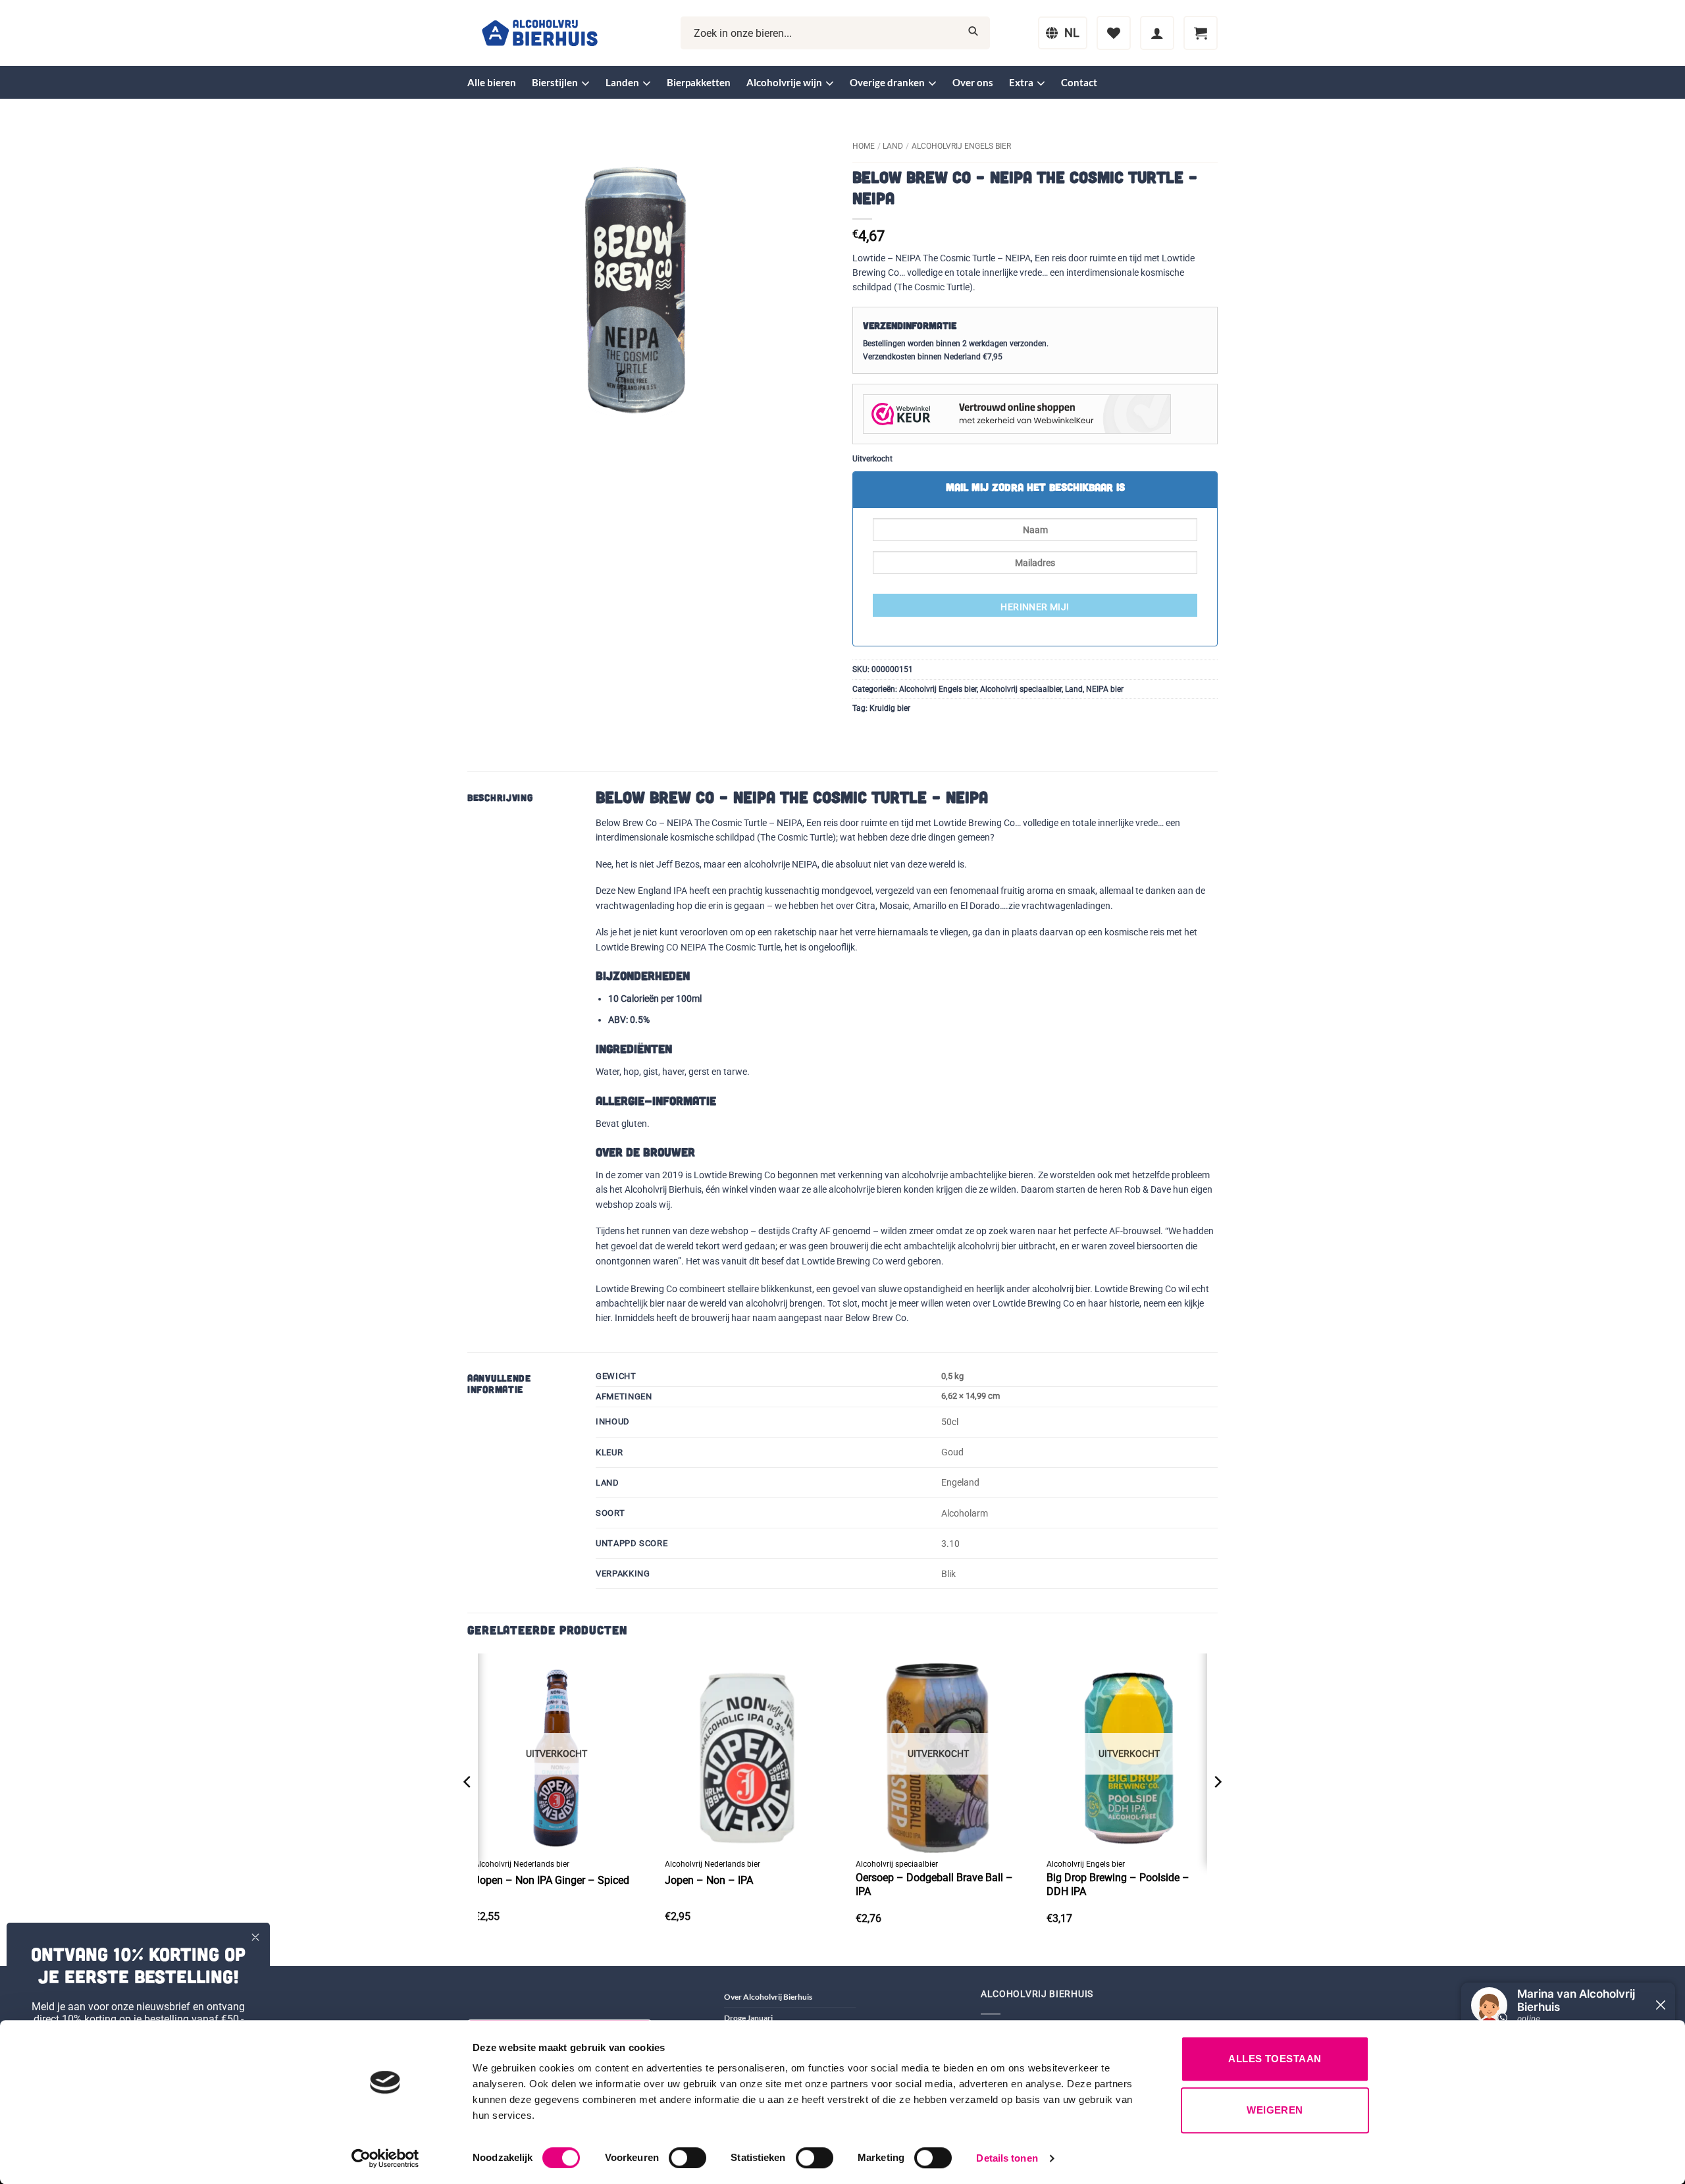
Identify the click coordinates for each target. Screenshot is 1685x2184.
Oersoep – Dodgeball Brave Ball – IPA (934, 1885)
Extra (1021, 82)
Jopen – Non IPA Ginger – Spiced (552, 1880)
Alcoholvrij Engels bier (961, 146)
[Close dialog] (255, 1937)
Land (893, 146)
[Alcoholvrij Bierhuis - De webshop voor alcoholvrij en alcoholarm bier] (540, 33)
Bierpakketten (699, 82)
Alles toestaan (1275, 2059)
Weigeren (1275, 2110)
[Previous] (468, 1808)
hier (603, 1318)
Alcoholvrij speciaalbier (1021, 689)
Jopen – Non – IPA (709, 1880)
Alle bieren (492, 82)
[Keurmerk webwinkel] (1017, 413)
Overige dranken (887, 82)
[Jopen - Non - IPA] (747, 1753)
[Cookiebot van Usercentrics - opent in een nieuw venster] (385, 2158)
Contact (1079, 82)
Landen (622, 82)
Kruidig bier (890, 708)
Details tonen (1007, 2158)
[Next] (1217, 1808)
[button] (1157, 33)
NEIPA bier (1105, 689)
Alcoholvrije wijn (784, 82)
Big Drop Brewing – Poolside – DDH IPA (1118, 1885)
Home (864, 146)
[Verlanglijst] (1114, 33)
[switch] (687, 2158)
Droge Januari (748, 2018)
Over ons (973, 82)
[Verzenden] (973, 33)
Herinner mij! (1035, 607)
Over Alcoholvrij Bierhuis (768, 1997)
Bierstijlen (555, 82)
